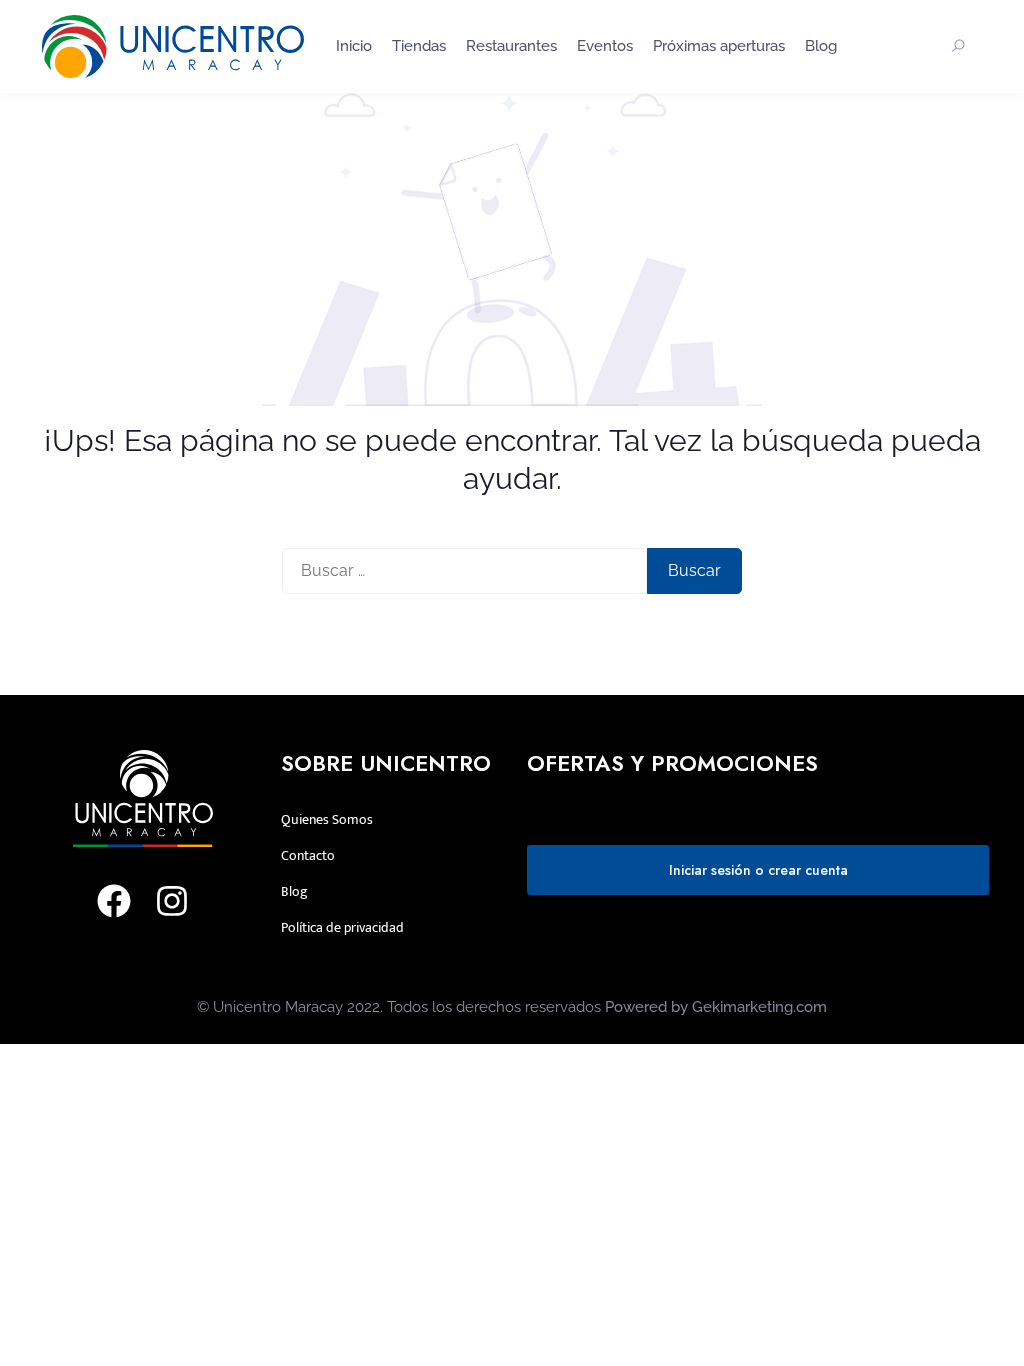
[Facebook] (114, 901)
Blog (821, 46)
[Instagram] (172, 901)
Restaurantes (511, 46)
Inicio (354, 46)
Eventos (605, 46)
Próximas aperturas (719, 46)
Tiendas (419, 46)
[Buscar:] (464, 571)
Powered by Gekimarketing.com (716, 1007)
